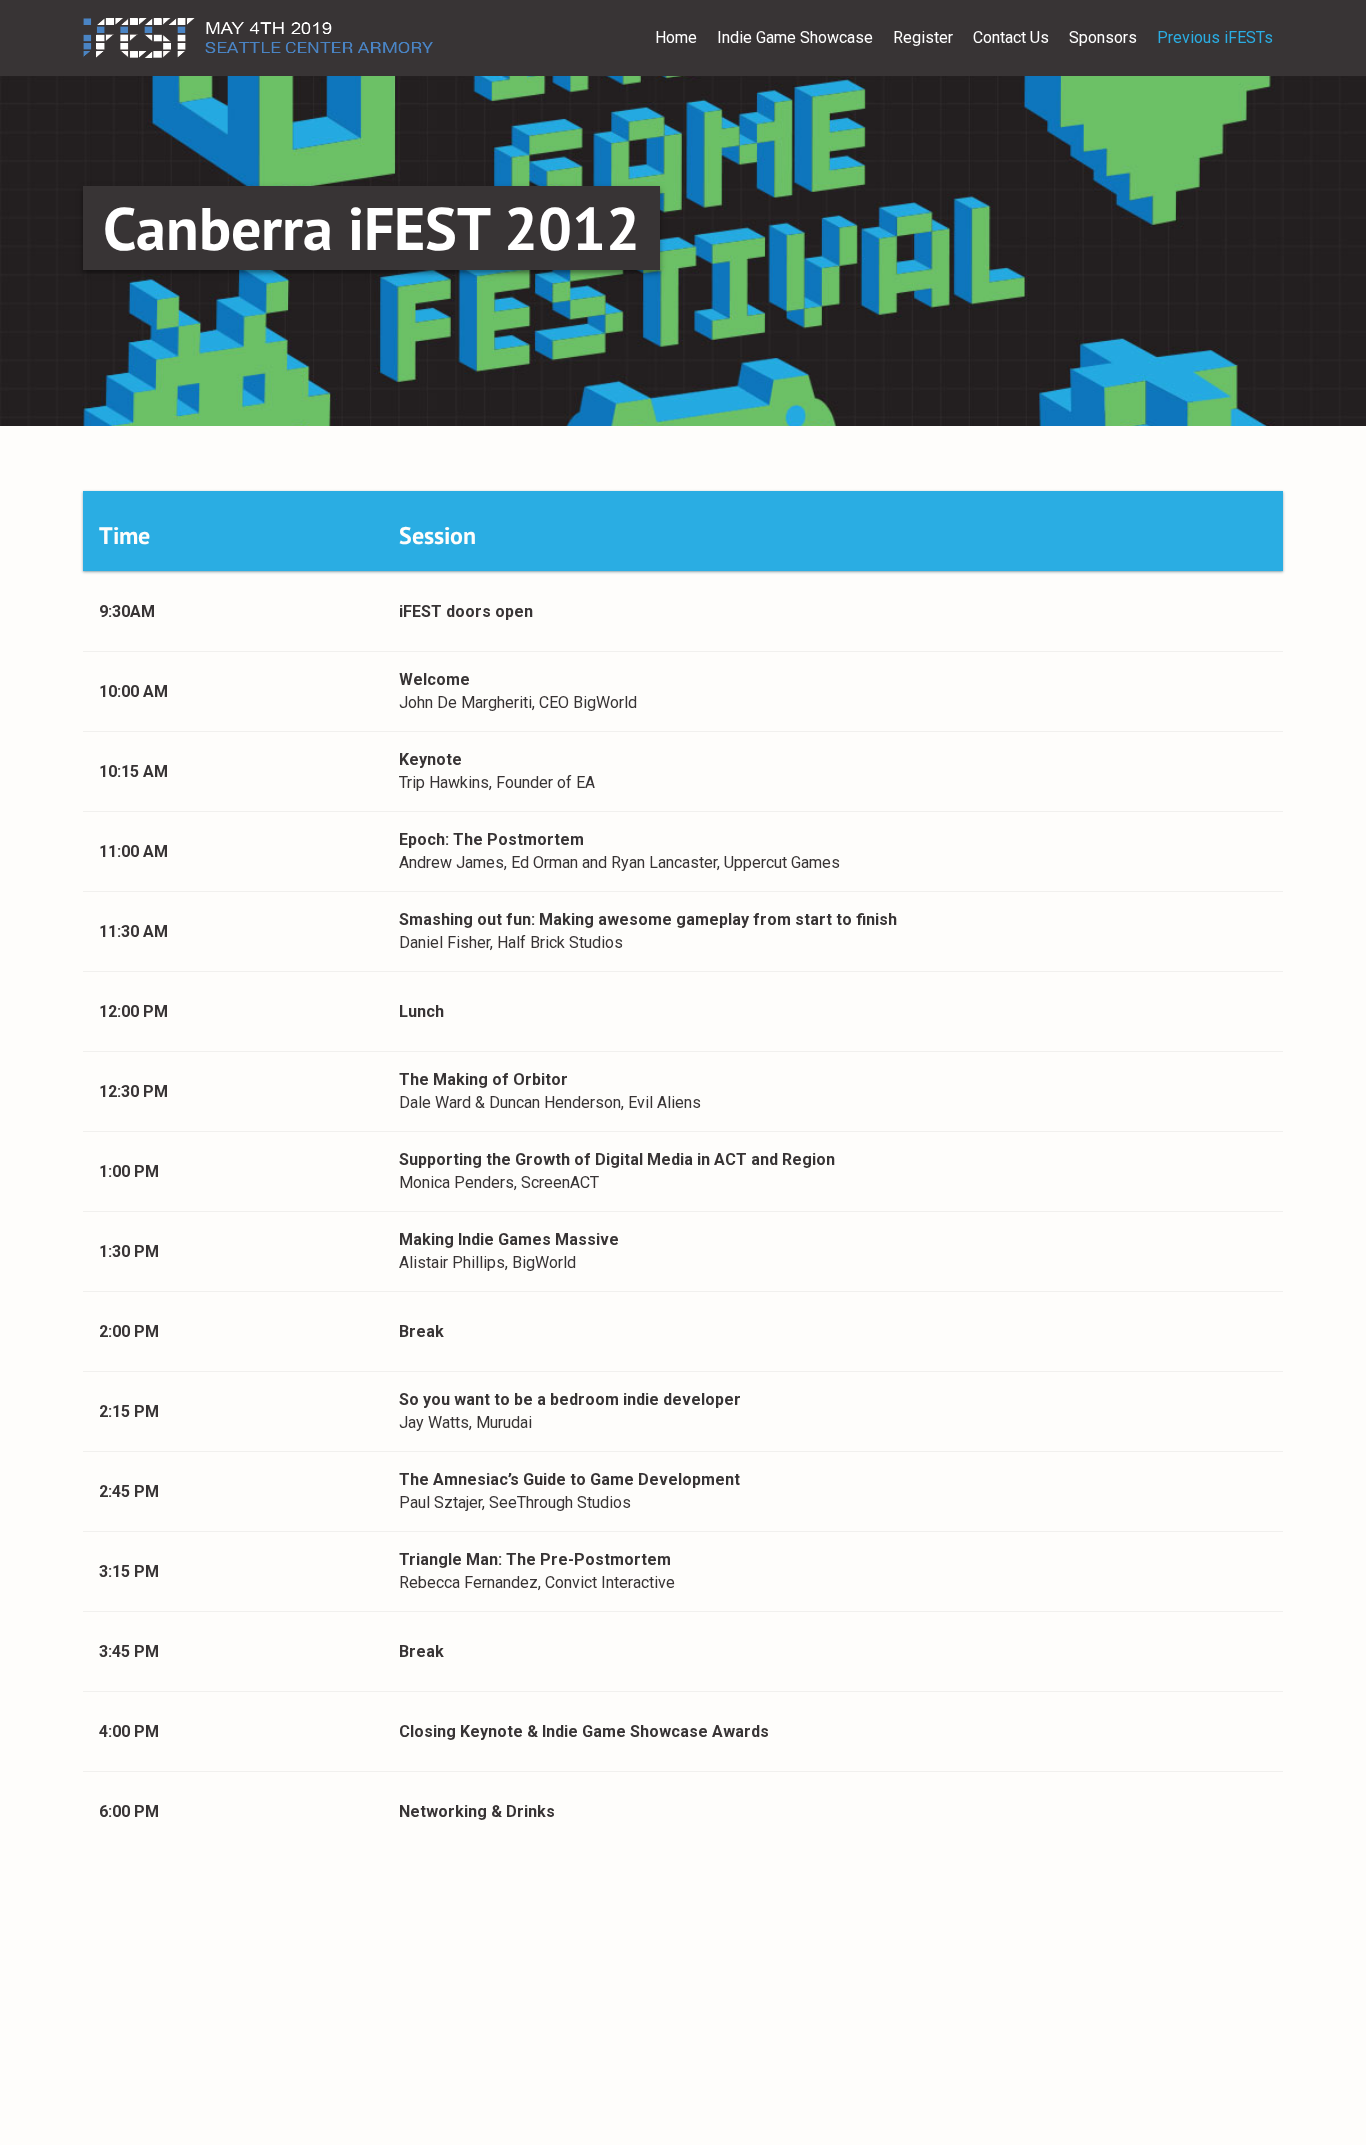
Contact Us (1011, 37)
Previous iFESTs (1215, 37)
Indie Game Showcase (795, 37)
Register (923, 37)
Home (676, 37)
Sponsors (1103, 37)
